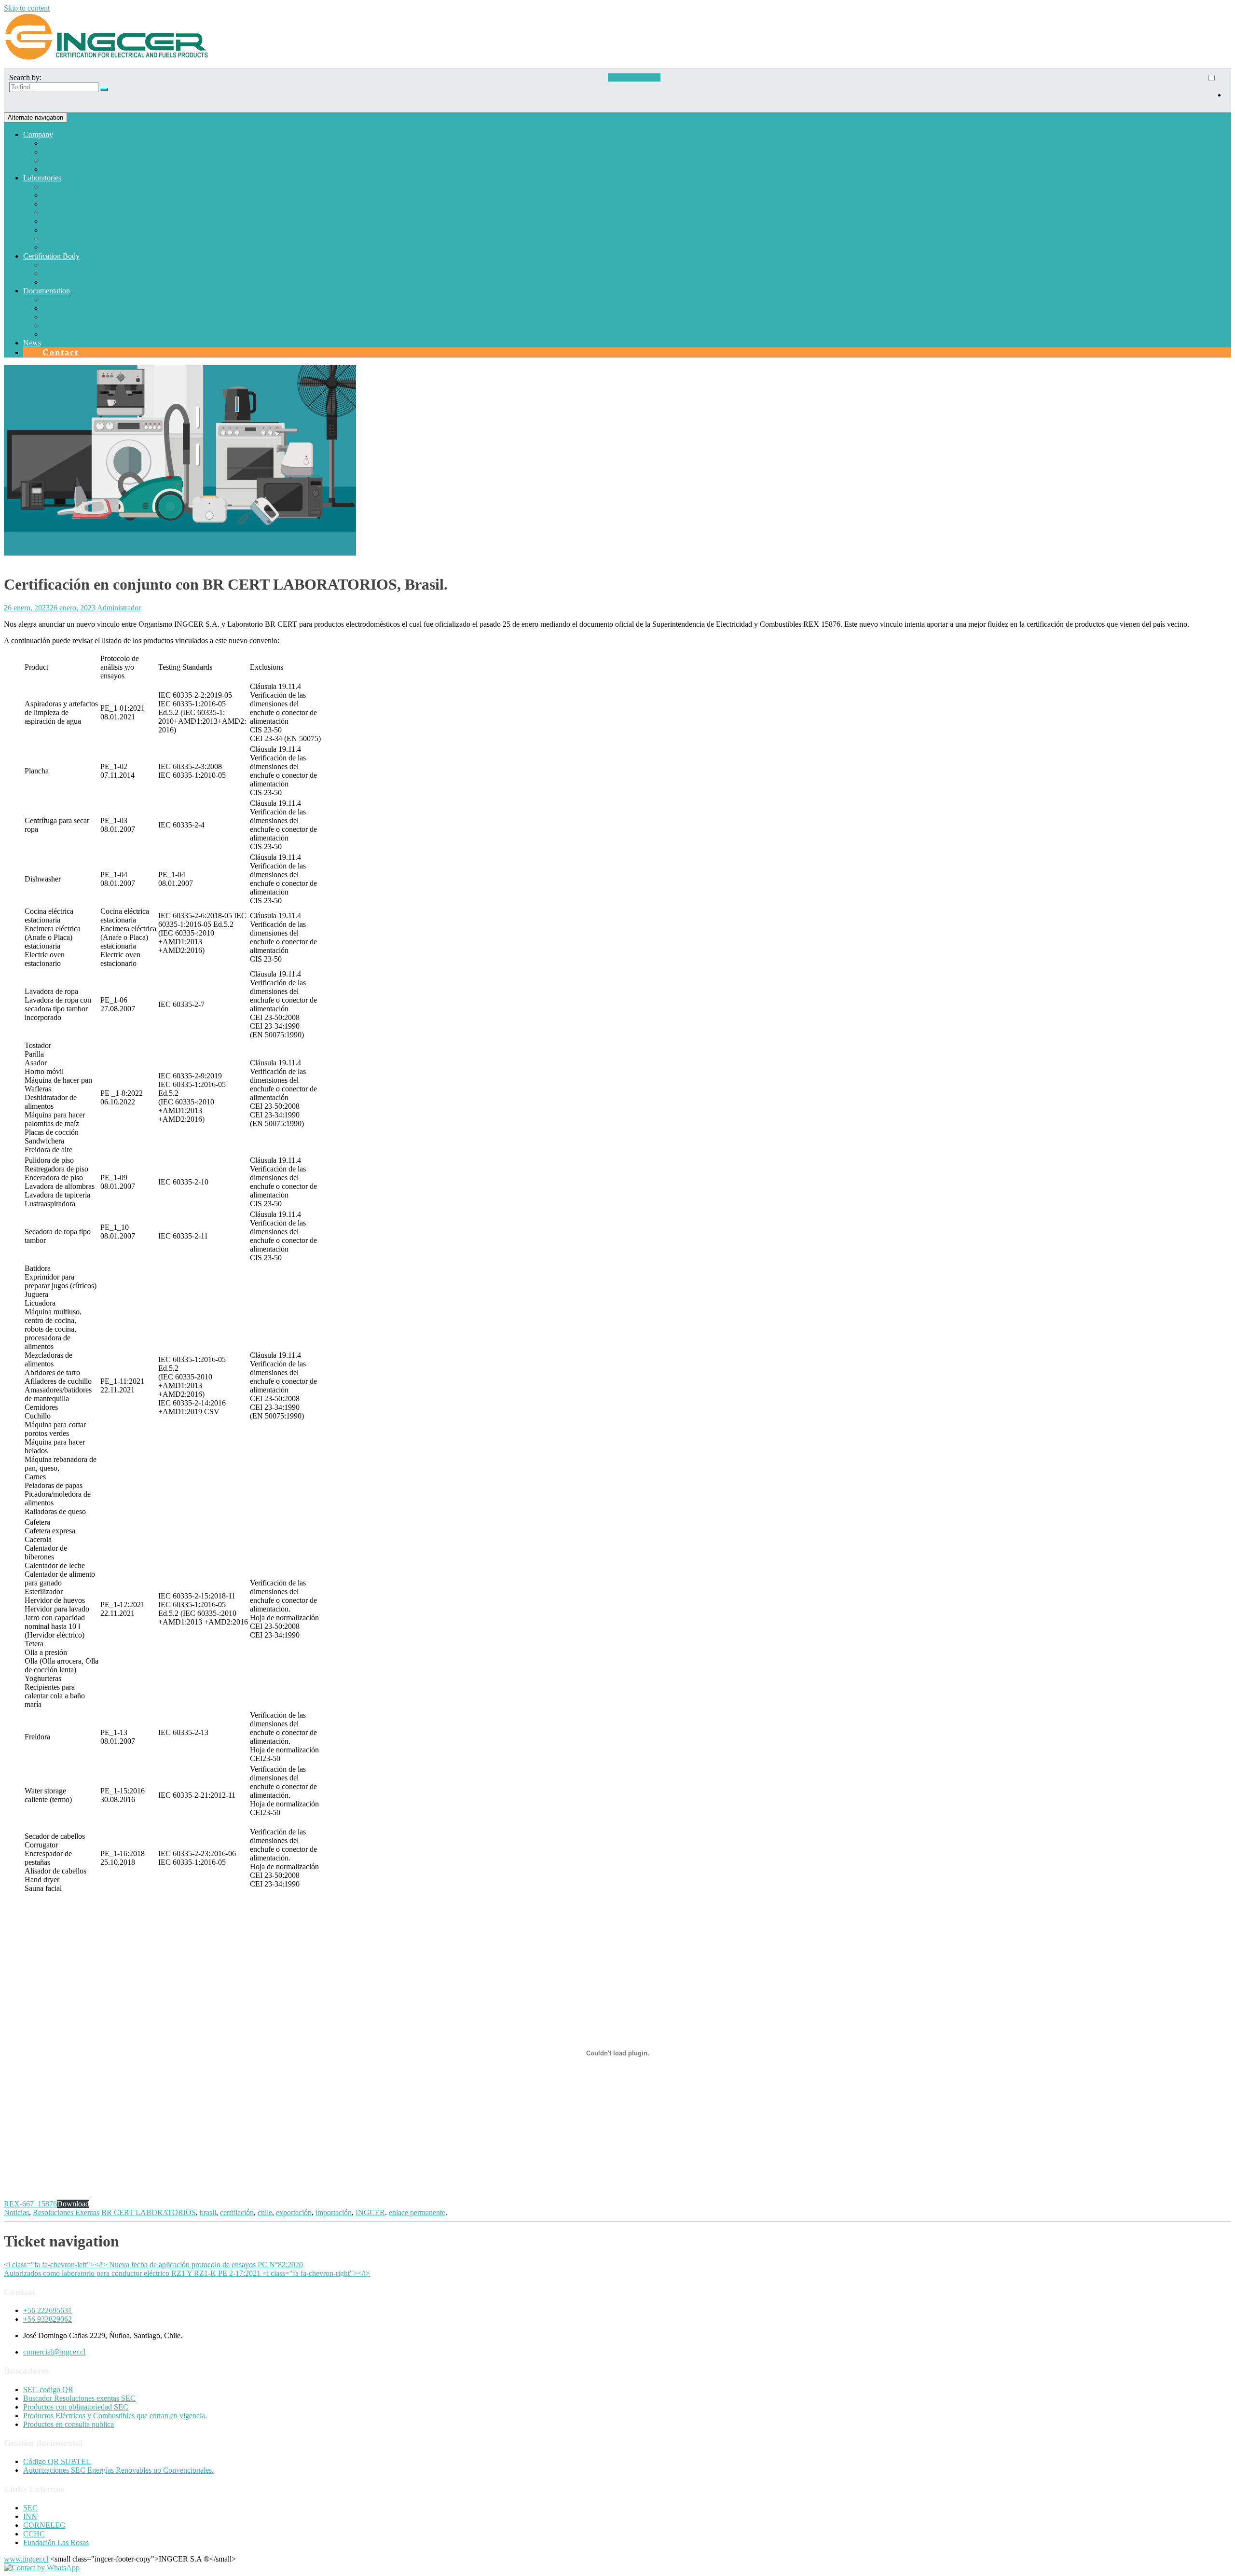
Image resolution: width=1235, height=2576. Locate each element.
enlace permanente (417, 2212)
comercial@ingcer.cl (54, 2352)
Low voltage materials (76, 204)
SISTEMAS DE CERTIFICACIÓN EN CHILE (117, 265)
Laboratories (42, 178)
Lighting (55, 239)
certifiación (237, 2212)
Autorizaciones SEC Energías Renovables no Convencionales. (118, 2470)
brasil (208, 2212)
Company (38, 134)
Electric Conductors (73, 221)
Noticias (16, 2212)
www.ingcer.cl (26, 2559)
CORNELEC (44, 2525)
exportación (294, 2212)
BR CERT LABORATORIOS (149, 2212)
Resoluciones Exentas (66, 2212)
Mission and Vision (72, 152)
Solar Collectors (67, 282)
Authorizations (65, 273)
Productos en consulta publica (69, 2424)
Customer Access (634, 77)
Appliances (60, 186)
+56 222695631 (48, 2310)
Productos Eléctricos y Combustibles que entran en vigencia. (115, 2416)
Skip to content (27, 8)
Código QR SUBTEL (57, 2461)
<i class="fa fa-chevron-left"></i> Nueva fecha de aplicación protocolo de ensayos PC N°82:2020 (153, 2265)
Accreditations (64, 317)
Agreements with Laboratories (89, 325)
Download (73, 2204)
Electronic (58, 213)
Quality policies (66, 160)
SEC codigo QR (48, 2390)
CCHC (34, 2534)
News (32, 343)
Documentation (47, 291)
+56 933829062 (48, 2319)
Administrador (119, 608)
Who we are (61, 143)
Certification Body (51, 256)
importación (334, 2212)
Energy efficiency (69, 230)
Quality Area (62, 334)
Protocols (57, 299)
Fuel (49, 195)
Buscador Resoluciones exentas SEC (79, 2398)
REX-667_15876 (30, 2204)
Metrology (58, 247)
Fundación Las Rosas (56, 2542)
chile (265, 2212)
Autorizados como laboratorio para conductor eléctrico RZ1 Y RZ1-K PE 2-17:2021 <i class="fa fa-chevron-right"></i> (187, 2273)
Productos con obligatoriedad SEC (76, 2407)
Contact (61, 352)
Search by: (25, 77)
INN (30, 2516)
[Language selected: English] (1216, 90)
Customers (59, 169)
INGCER (370, 2212)
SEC (30, 2508)
